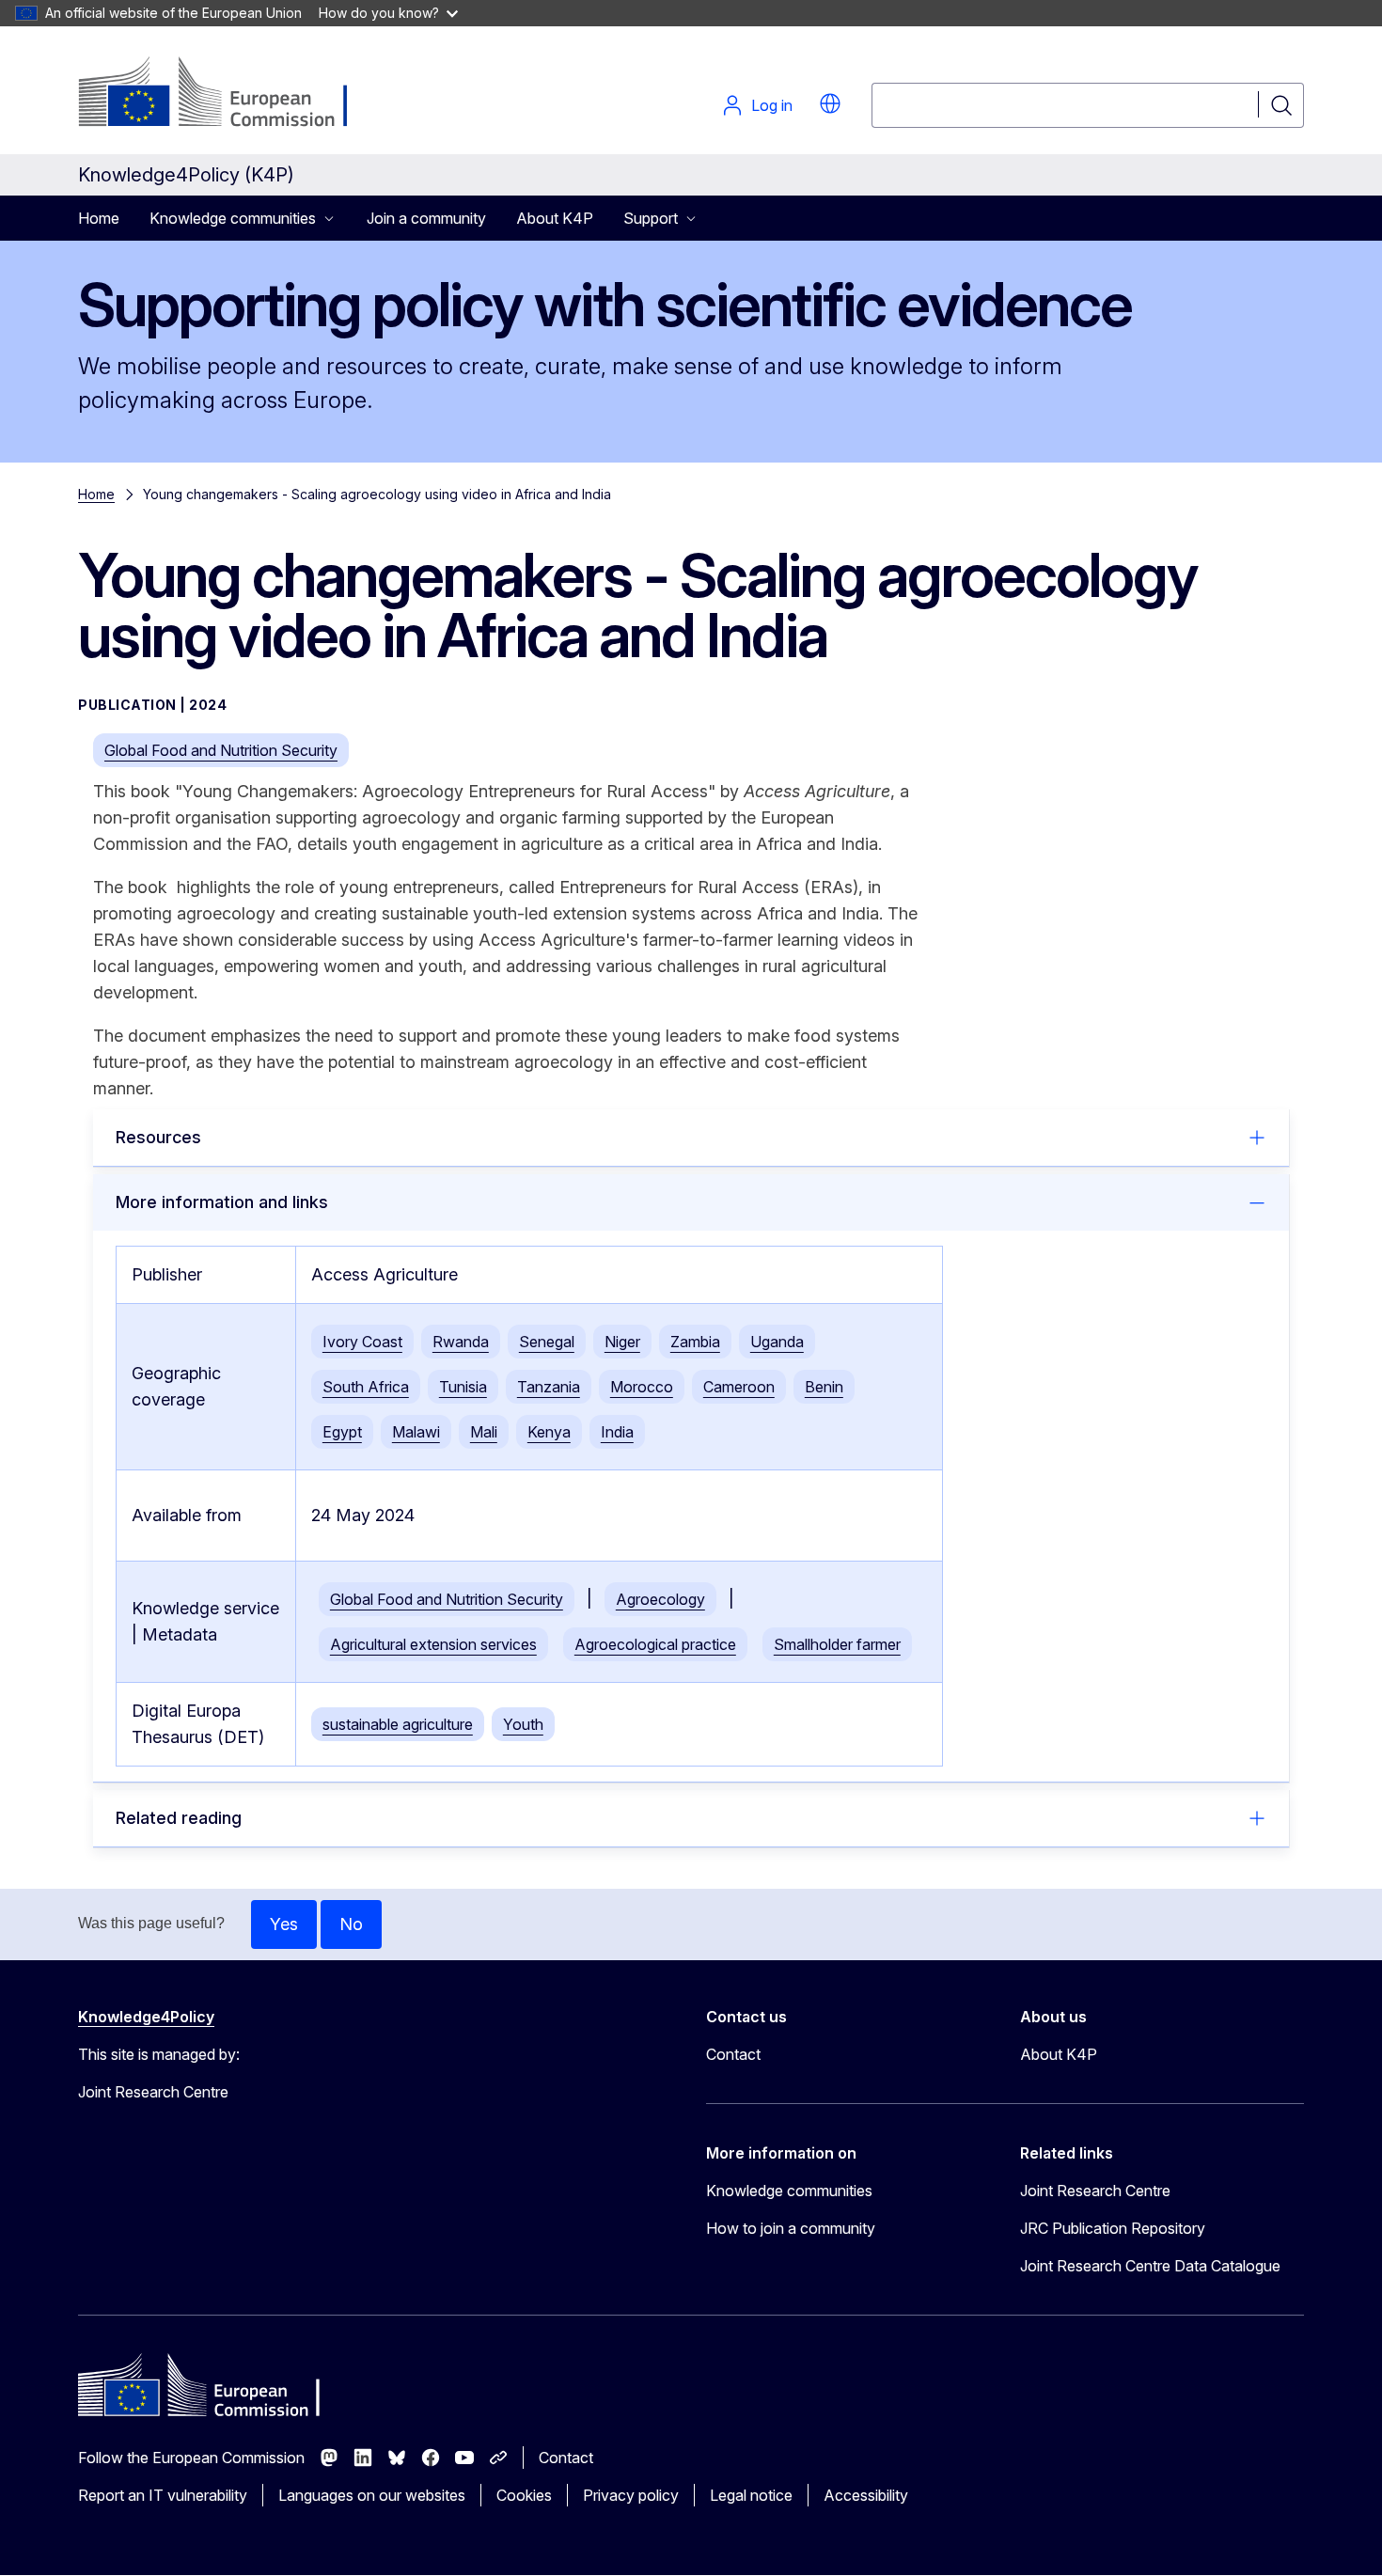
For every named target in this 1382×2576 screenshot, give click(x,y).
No (351, 1924)
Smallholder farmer (837, 1644)
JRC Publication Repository (1113, 2228)
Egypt (342, 1432)
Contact (733, 2054)
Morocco (642, 1387)
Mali (484, 1432)
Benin (824, 1387)
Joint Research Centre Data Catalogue (1150, 2266)
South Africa (366, 1387)
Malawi (416, 1432)
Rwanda (461, 1342)
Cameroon (739, 1387)
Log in (772, 105)
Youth (523, 1724)
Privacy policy (631, 2495)
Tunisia (463, 1387)
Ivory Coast (362, 1342)
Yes (284, 1924)
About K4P (555, 218)
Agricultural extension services (433, 1644)
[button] (830, 103)
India (617, 1432)
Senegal (547, 1342)
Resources (158, 1137)
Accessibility (866, 2495)
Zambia (695, 1342)
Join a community (426, 218)
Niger (622, 1342)
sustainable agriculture (398, 1724)
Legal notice (751, 2495)
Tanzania (549, 1387)
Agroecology (660, 1599)
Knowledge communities (789, 2191)
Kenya (549, 1432)
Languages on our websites (372, 2495)
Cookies (524, 2495)
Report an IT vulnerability (163, 2495)
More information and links (222, 1202)
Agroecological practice (655, 1644)
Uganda (777, 1342)
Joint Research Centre (1095, 2191)
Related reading (179, 1818)
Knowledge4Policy (146, 2017)
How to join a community (791, 2228)
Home (99, 218)
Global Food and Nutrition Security (221, 750)
